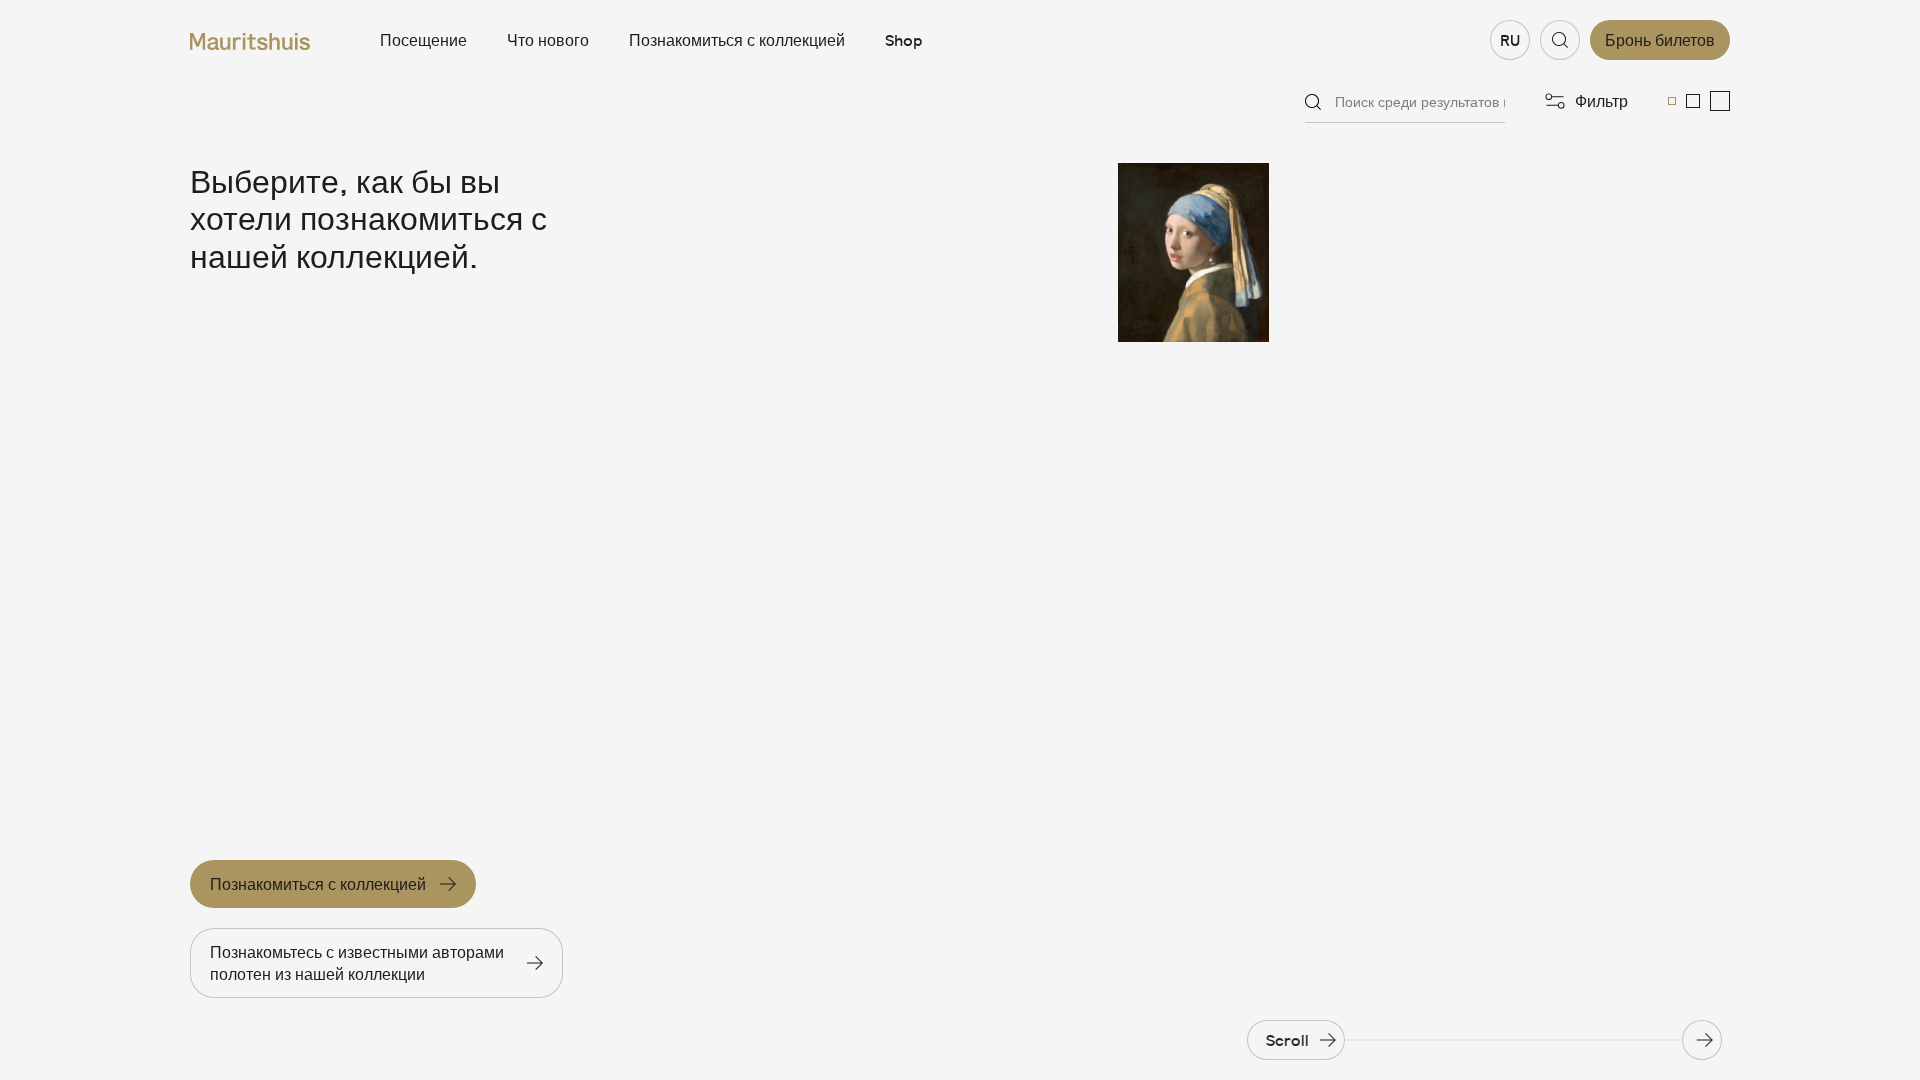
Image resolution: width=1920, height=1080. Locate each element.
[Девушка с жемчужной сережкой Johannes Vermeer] (1219, 252)
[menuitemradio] (1672, 101)
